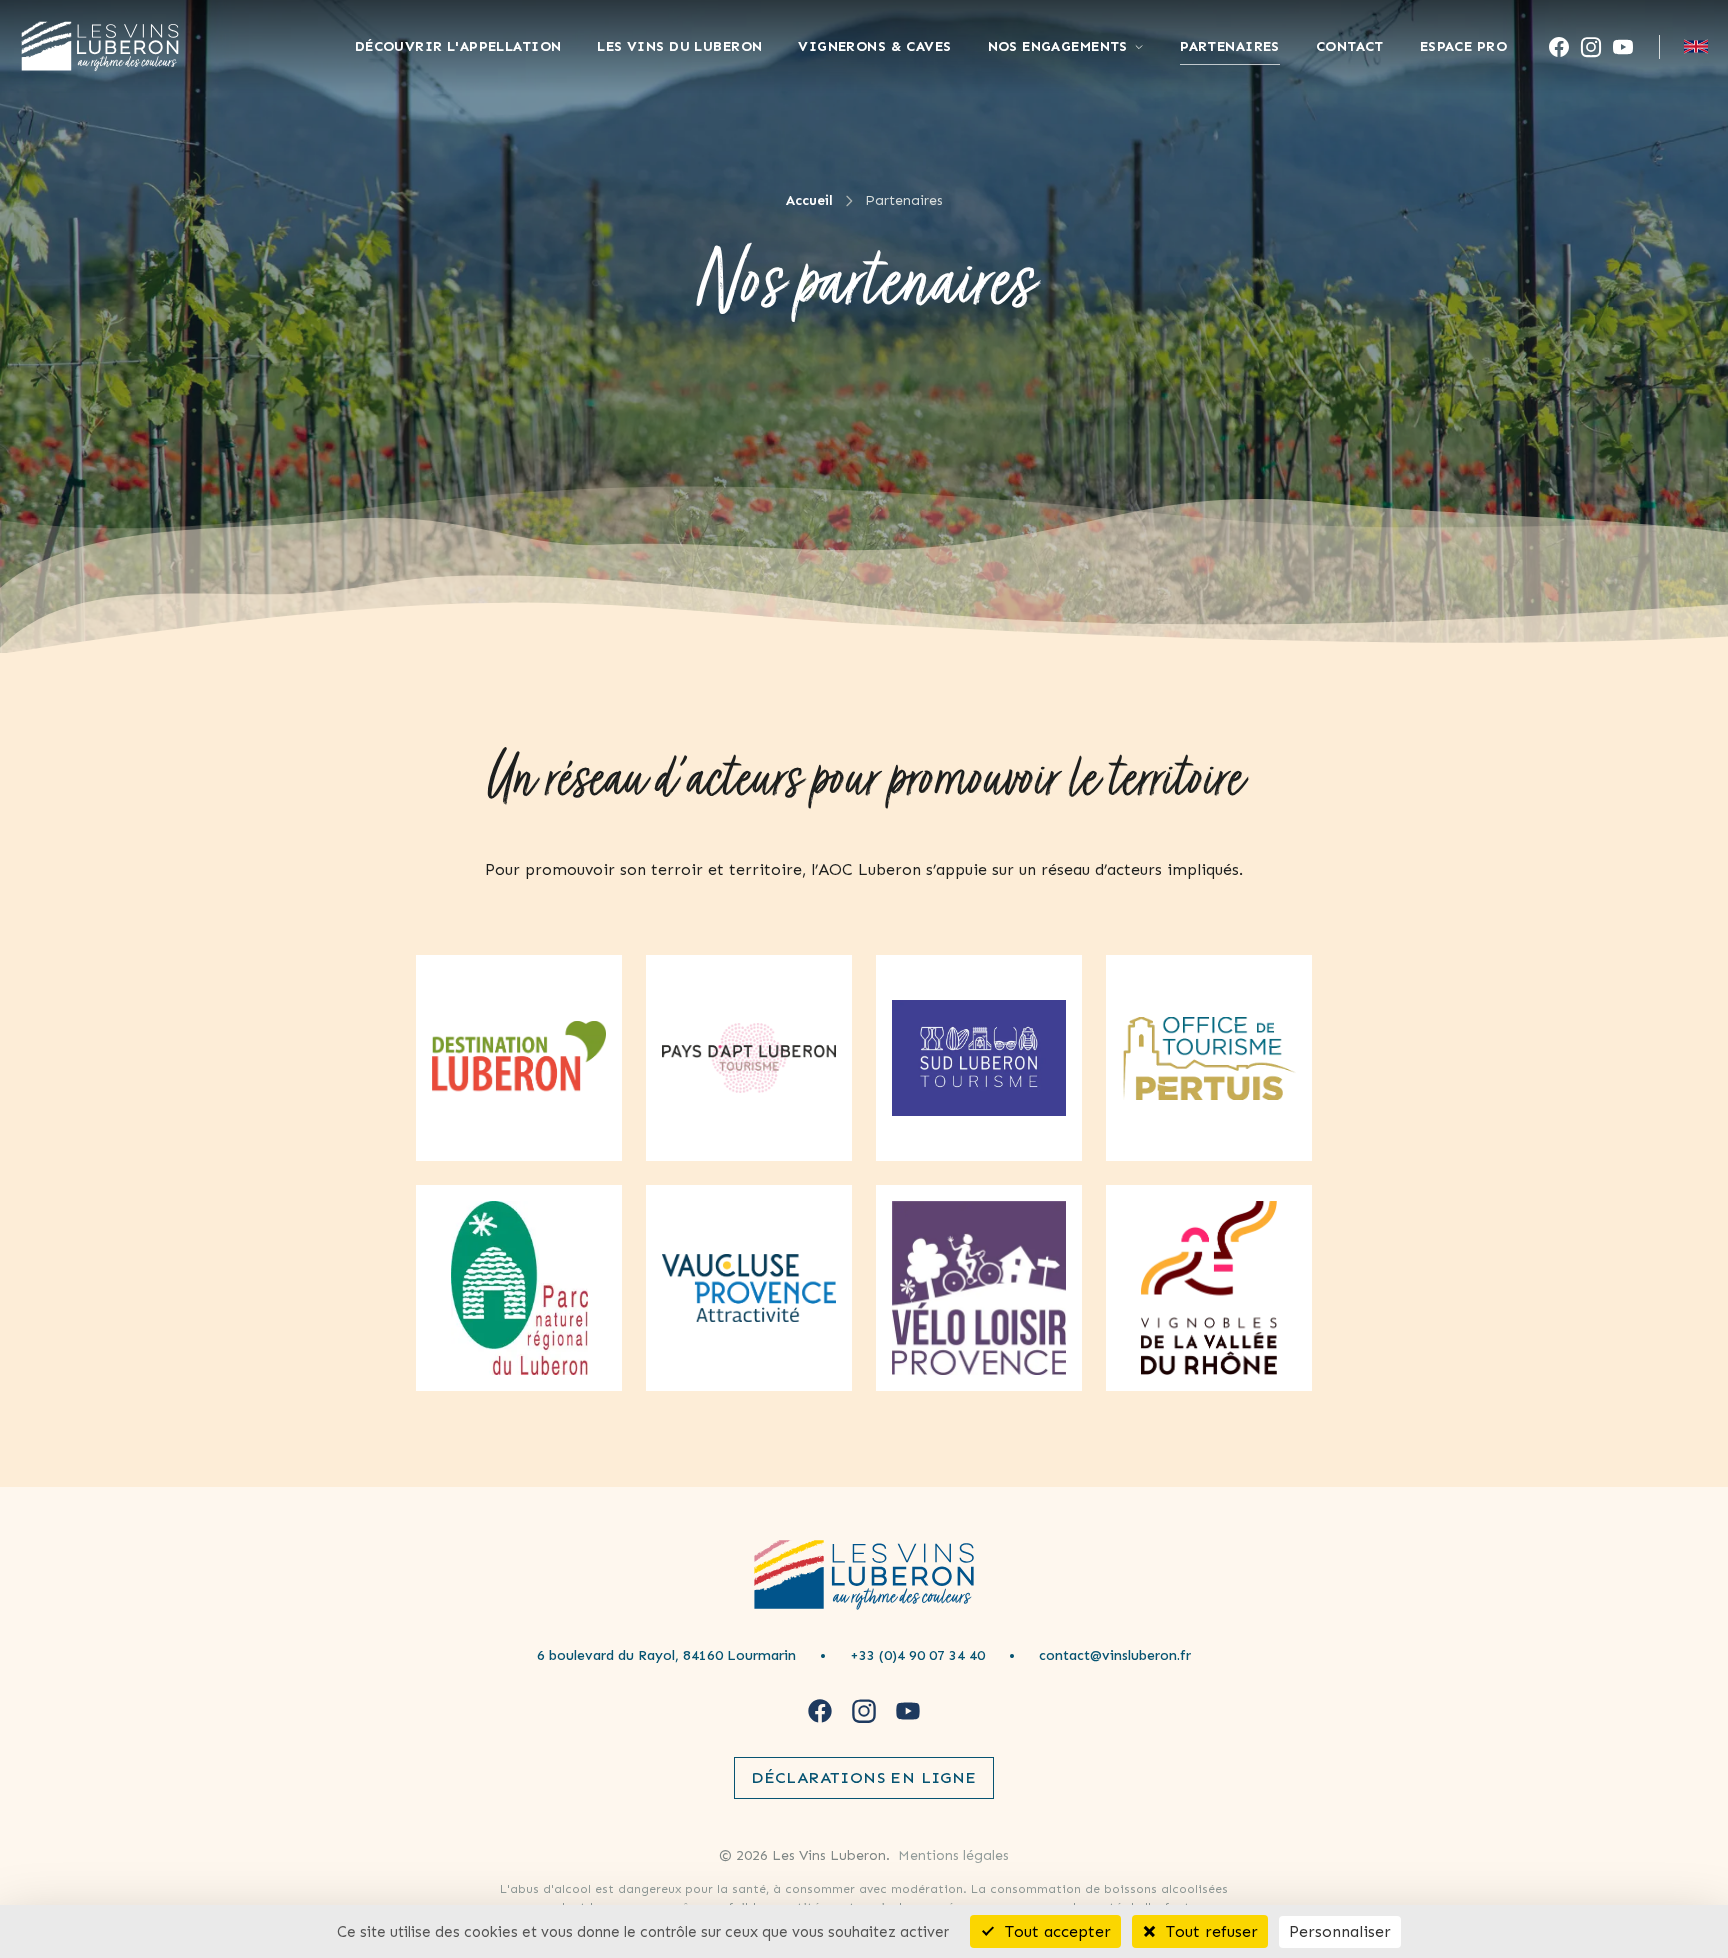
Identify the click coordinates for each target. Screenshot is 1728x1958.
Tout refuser (1209, 1931)
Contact (1350, 46)
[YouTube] (1623, 47)
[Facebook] (1559, 47)
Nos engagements (1058, 46)
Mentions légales (953, 1855)
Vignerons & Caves (874, 46)
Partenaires (1230, 46)
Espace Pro (1463, 46)
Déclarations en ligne (863, 1777)
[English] (1696, 46)
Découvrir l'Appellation (458, 46)
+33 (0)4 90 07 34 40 (917, 1655)
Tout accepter (1055, 1931)
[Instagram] (1591, 47)
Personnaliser (1340, 1931)
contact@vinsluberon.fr (1115, 1655)
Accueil (809, 200)
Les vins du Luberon (679, 46)
